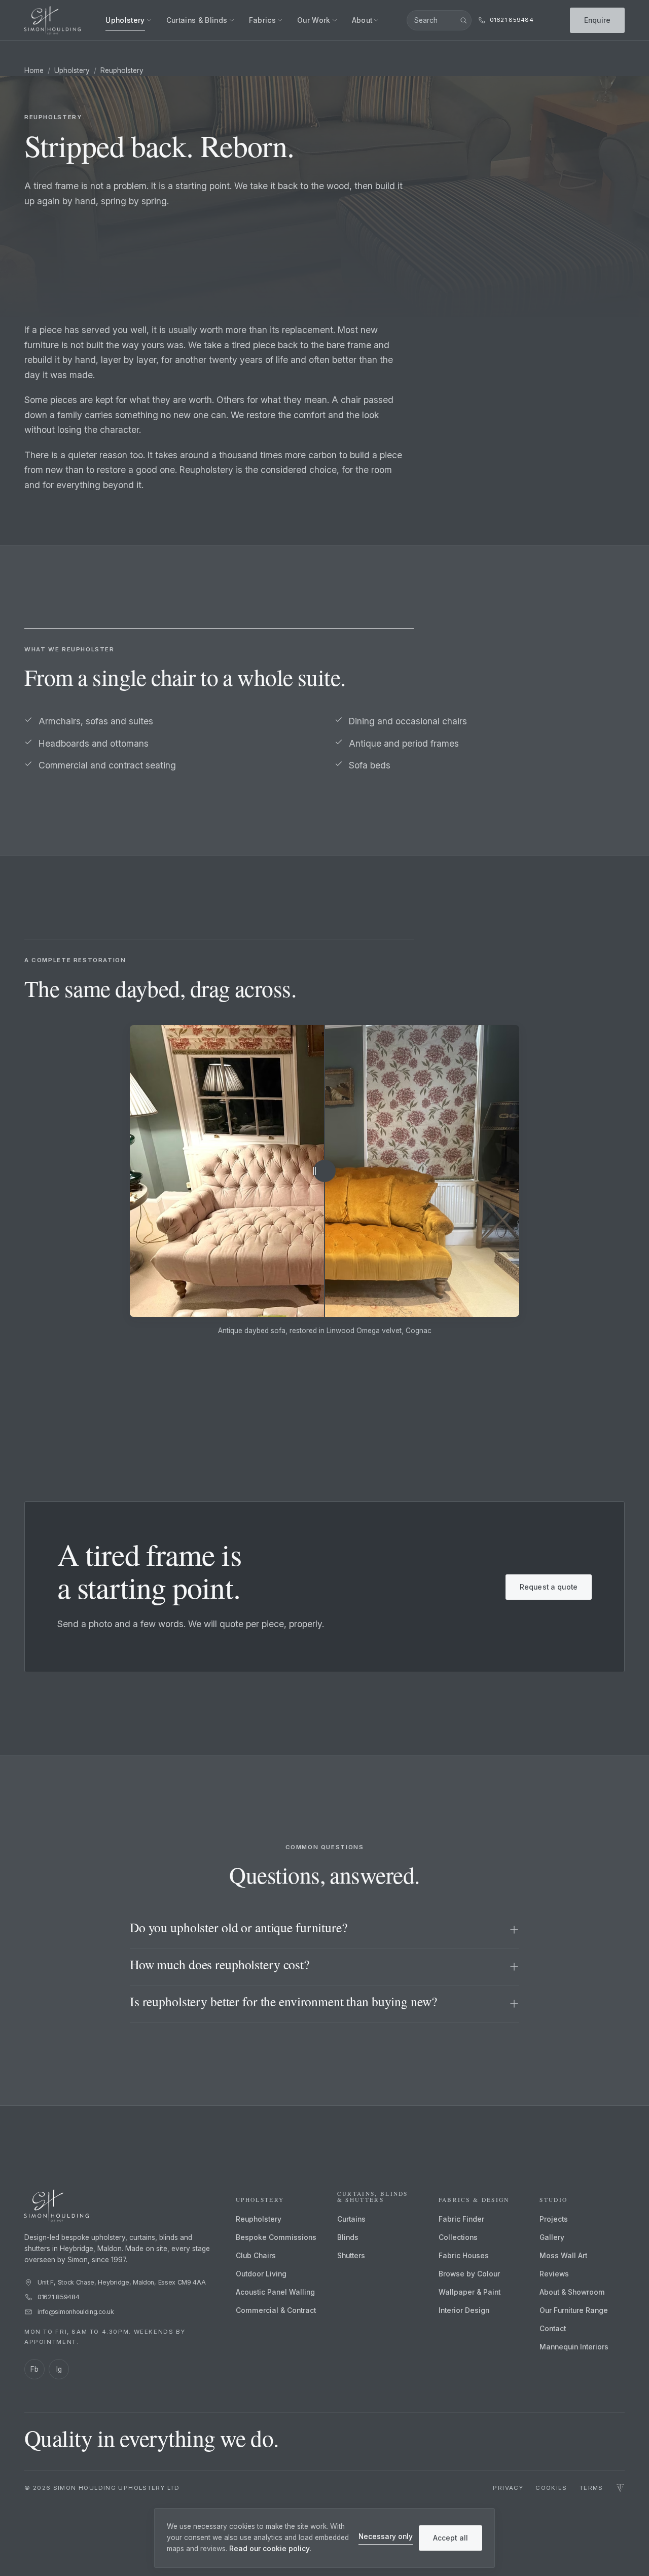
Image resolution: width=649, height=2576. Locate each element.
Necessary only (386, 2536)
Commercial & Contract (276, 2310)
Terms (591, 2488)
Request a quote (549, 1587)
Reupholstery (259, 2219)
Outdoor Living (261, 2274)
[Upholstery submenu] (149, 20)
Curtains (351, 2219)
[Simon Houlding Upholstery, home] (52, 20)
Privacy (508, 2488)
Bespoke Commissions (276, 2237)
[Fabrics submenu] (280, 20)
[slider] (324, 1171)
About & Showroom (572, 2292)
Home (34, 70)
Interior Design (464, 2310)
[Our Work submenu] (335, 20)
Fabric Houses (464, 2256)
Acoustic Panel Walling (275, 2292)
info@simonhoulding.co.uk (76, 2312)
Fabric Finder (461, 2219)
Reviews (554, 2274)
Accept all (450, 2538)
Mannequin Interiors (574, 2347)
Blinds (348, 2237)
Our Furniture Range (574, 2310)
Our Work (314, 20)
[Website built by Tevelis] (620, 2489)
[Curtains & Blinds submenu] (232, 20)
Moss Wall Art (563, 2256)
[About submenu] (376, 20)
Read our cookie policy (269, 2549)
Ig (59, 2369)
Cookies (551, 2488)
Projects (554, 2219)
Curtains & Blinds (197, 20)
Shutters (351, 2256)
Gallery (552, 2237)
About (362, 20)
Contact (553, 2329)
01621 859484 (58, 2297)
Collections (458, 2237)
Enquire (597, 20)
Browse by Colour (469, 2274)
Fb (34, 2369)
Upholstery (125, 20)
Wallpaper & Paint (470, 2292)
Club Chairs (256, 2256)
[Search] (463, 20)
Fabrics (262, 20)
